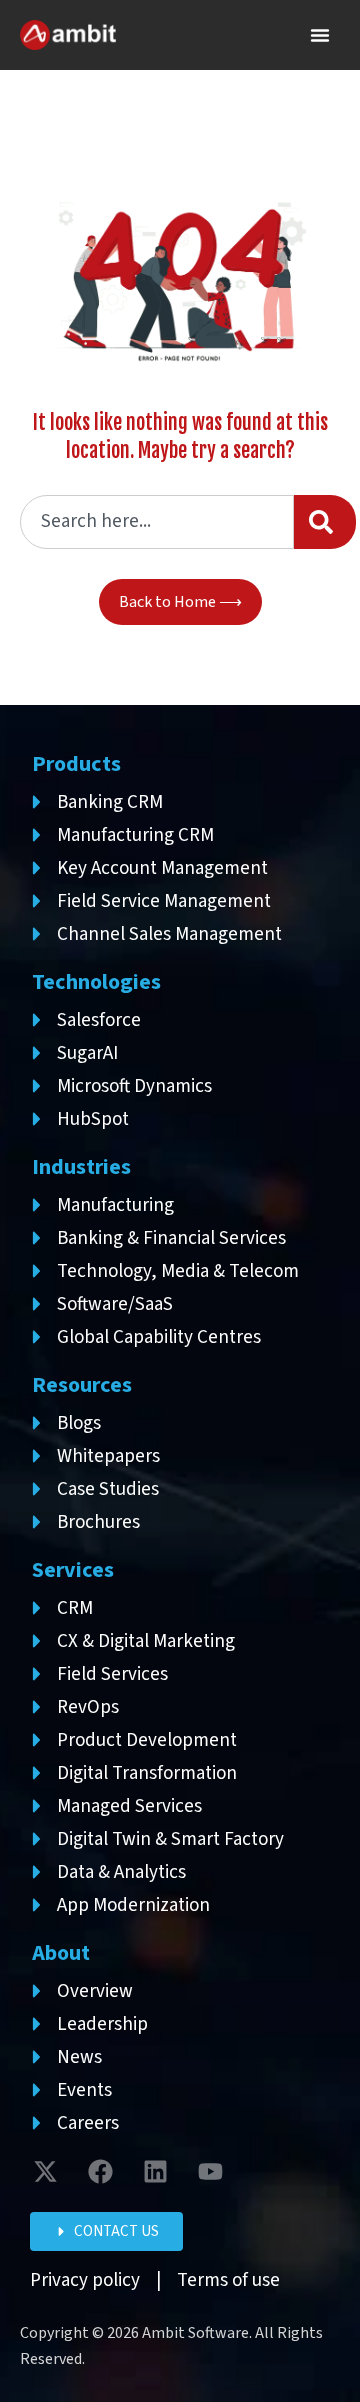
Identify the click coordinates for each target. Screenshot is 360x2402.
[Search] (325, 522)
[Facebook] (100, 2172)
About (61, 1953)
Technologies (96, 982)
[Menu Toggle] (320, 35)
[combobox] (157, 522)
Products (76, 764)
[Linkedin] (155, 2172)
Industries (81, 1167)
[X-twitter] (45, 2172)
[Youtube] (210, 2172)
